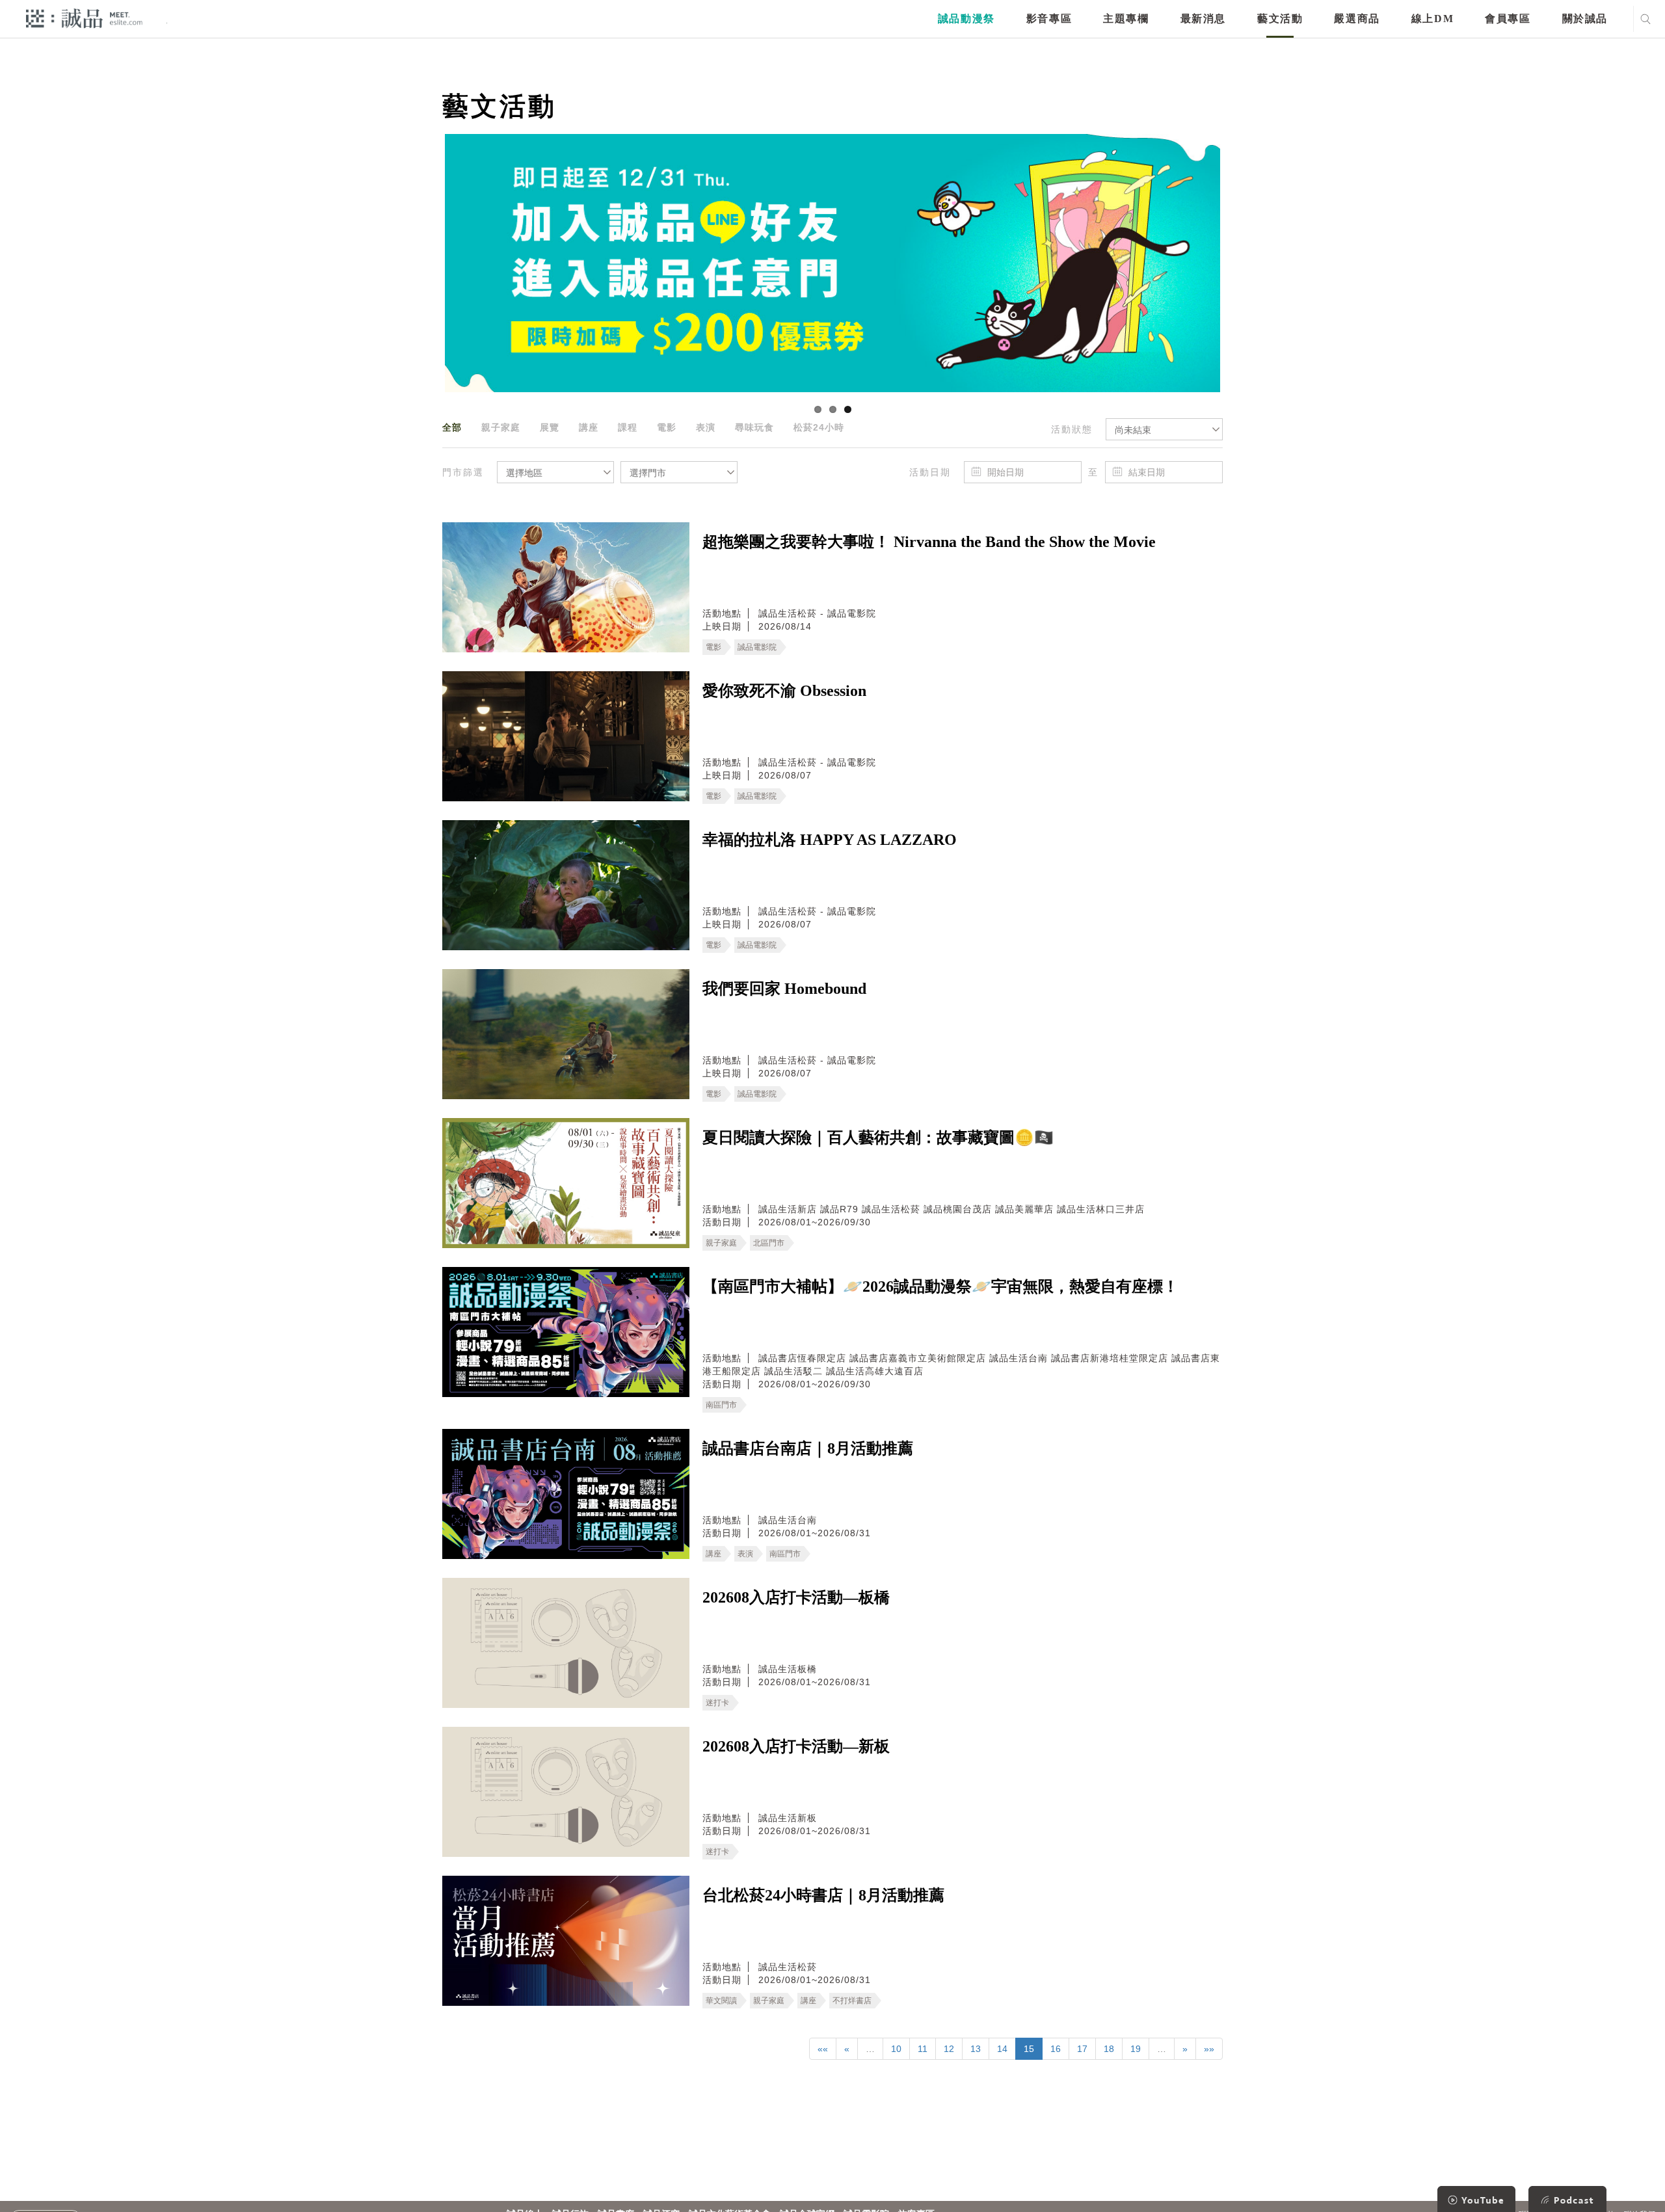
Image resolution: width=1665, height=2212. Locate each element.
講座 (589, 427)
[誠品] (84, 18)
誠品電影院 (757, 647)
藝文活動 (1280, 19)
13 (976, 2049)
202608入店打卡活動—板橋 (796, 1597)
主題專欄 (1126, 19)
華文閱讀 (721, 2001)
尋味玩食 (754, 427)
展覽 (550, 427)
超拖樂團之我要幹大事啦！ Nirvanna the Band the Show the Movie (929, 542)
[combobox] (1164, 429)
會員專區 (1508, 19)
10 (896, 2049)
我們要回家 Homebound (784, 989)
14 (1002, 2049)
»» (1209, 2049)
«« (823, 2049)
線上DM (1432, 19)
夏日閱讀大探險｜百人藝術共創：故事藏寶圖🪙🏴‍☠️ (878, 1138)
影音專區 (1049, 19)
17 (1082, 2049)
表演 (706, 427)
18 (1109, 2049)
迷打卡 (717, 1703)
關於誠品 (1585, 19)
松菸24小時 (819, 427)
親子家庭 (501, 427)
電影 (667, 427)
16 (1056, 2049)
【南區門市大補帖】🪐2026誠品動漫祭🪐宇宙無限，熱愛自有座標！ (940, 1286)
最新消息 (1203, 19)
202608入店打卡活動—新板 (796, 1746)
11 (923, 2049)
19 (1136, 2049)
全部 (452, 427)
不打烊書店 (852, 2001)
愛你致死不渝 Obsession (784, 691)
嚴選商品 (1357, 19)
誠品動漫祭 (966, 19)
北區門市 (769, 1243)
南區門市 (721, 1405)
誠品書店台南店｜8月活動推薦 (808, 1448)
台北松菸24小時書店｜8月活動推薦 (823, 1895)
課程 (628, 427)
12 (949, 2049)
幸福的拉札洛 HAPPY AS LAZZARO (830, 840)
